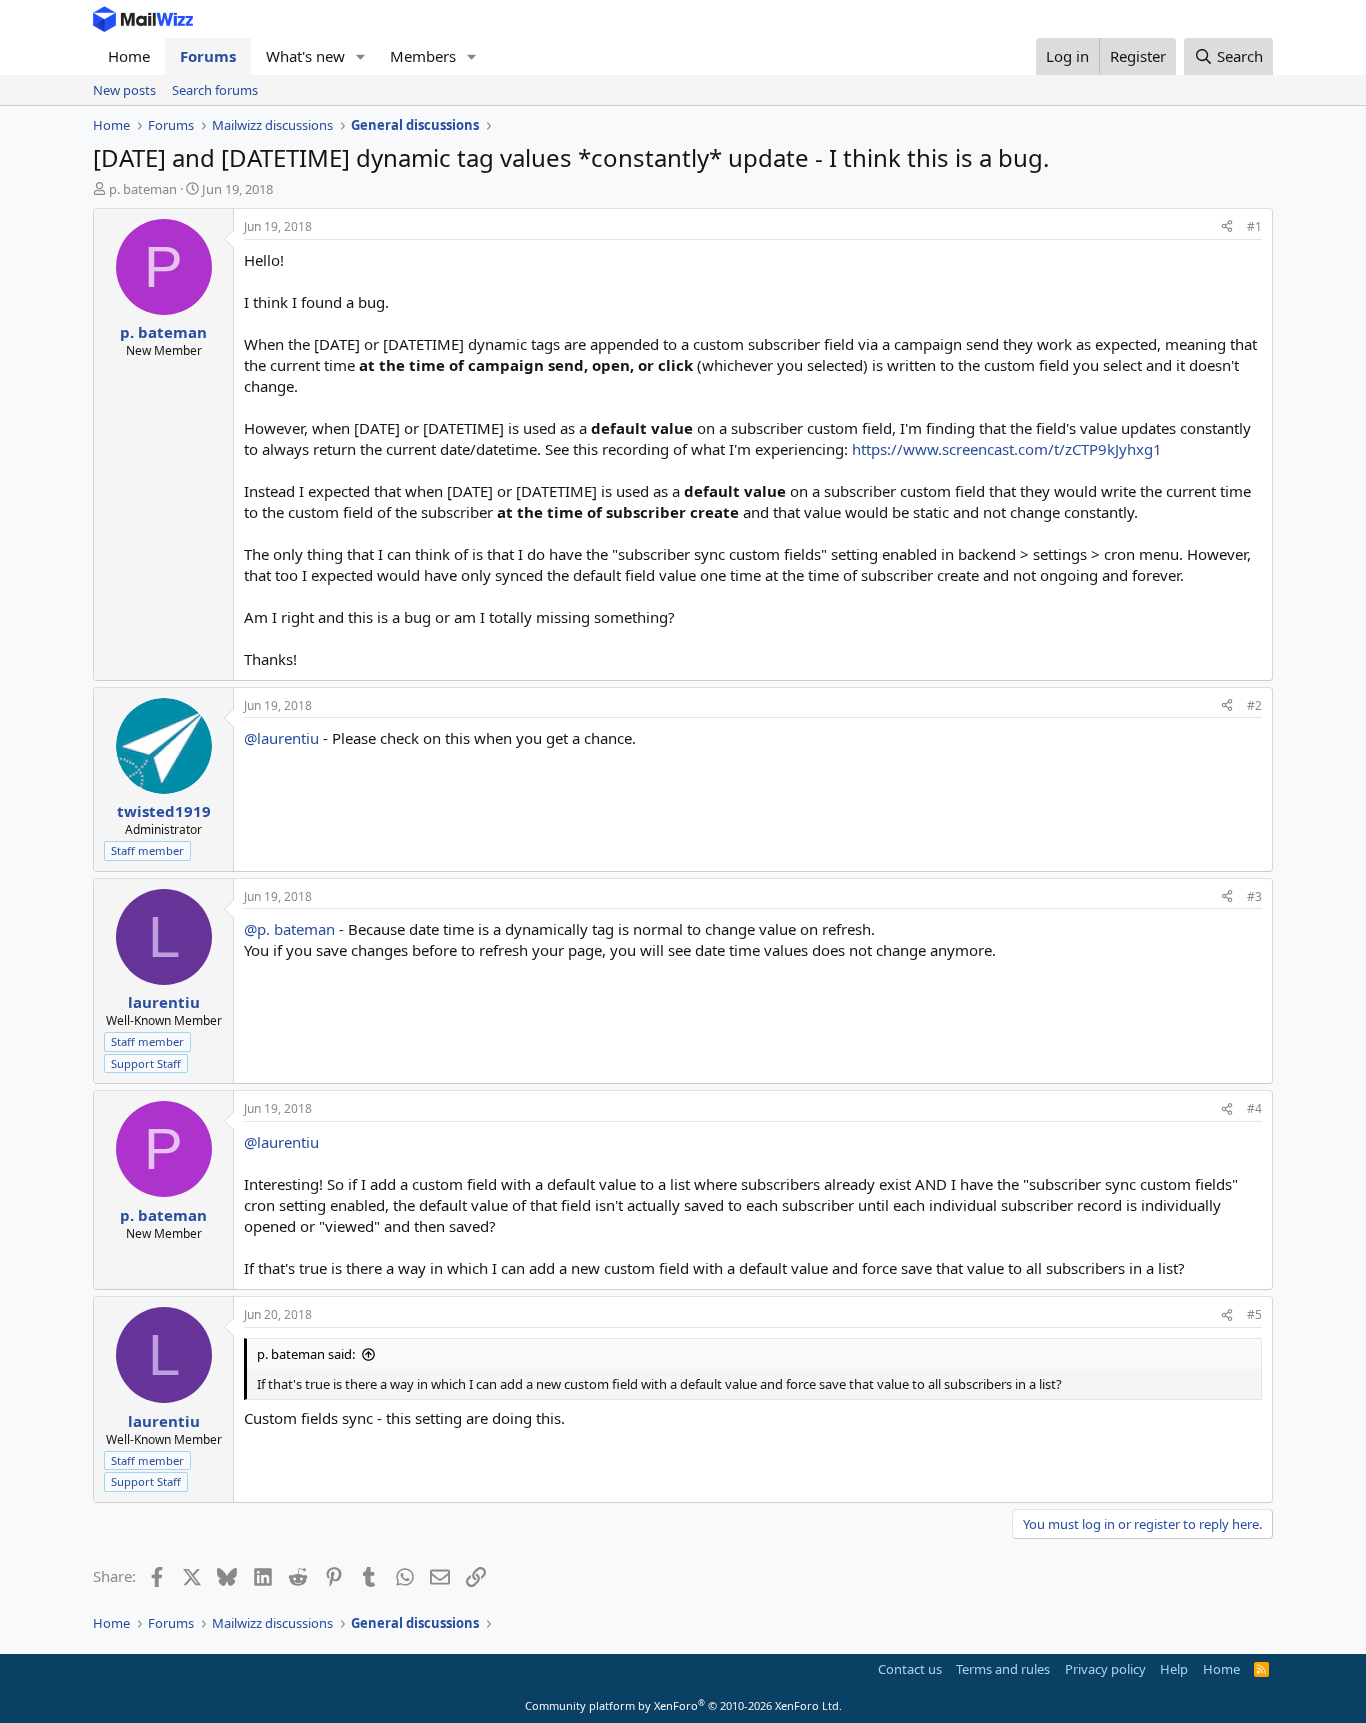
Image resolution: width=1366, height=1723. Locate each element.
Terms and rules (1003, 1669)
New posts (124, 90)
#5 (1254, 1314)
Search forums (215, 90)
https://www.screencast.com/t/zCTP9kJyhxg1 (1007, 449)
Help (1174, 1669)
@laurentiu (281, 738)
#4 (1254, 1108)
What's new (305, 56)
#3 (1254, 896)
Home (129, 56)
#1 (1254, 226)
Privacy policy (1105, 1669)
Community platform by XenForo (683, 1705)
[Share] (1227, 227)
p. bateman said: (306, 1354)
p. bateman (143, 189)
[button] (361, 56)
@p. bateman (289, 929)
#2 (1254, 705)
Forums (208, 56)
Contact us (910, 1669)
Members (423, 56)
